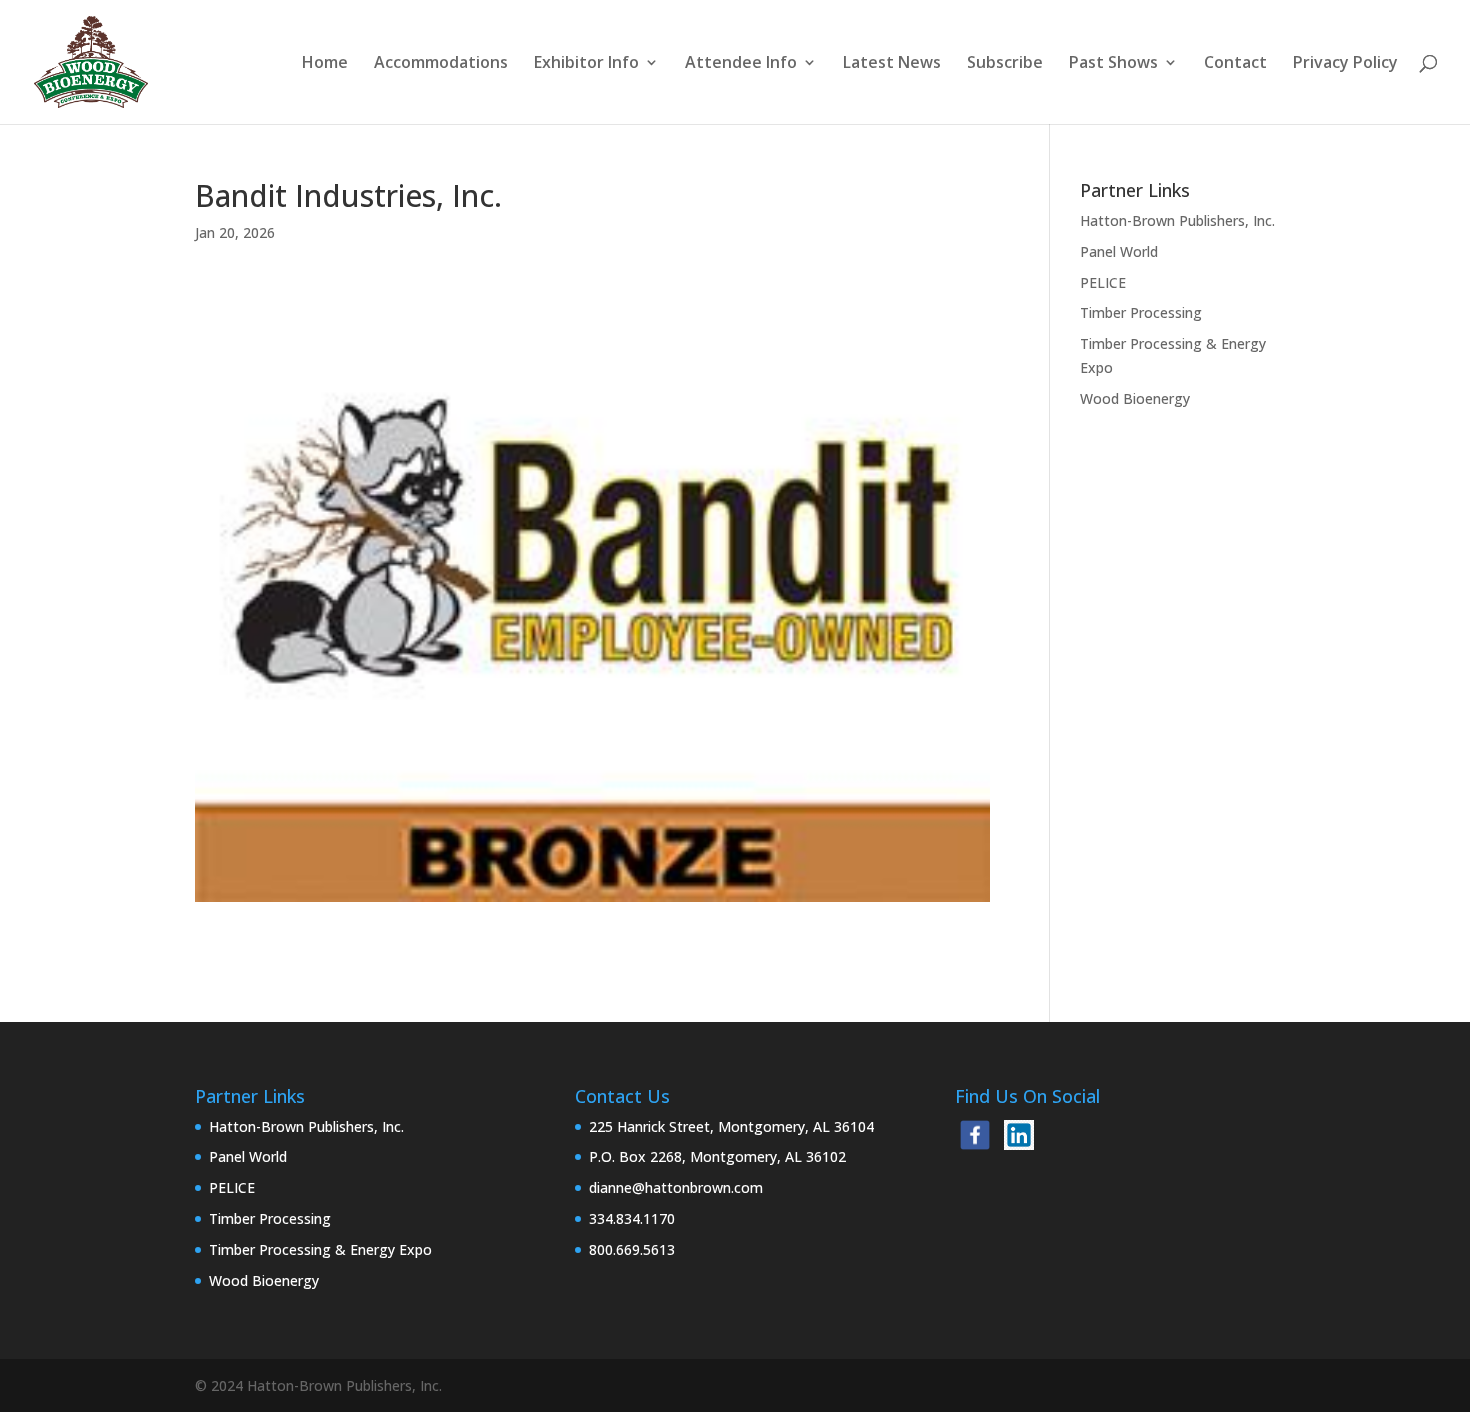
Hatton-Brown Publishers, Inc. (1177, 220)
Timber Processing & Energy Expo (320, 1249)
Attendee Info (741, 64)
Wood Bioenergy (1135, 398)
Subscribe (1005, 64)
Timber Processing (1141, 312)
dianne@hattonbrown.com (676, 1187)
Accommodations (441, 64)
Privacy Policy (1345, 64)
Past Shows (1113, 64)
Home (325, 64)
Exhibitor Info (586, 64)
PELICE (1103, 282)
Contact (1235, 64)
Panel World (1119, 251)
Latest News (892, 64)
